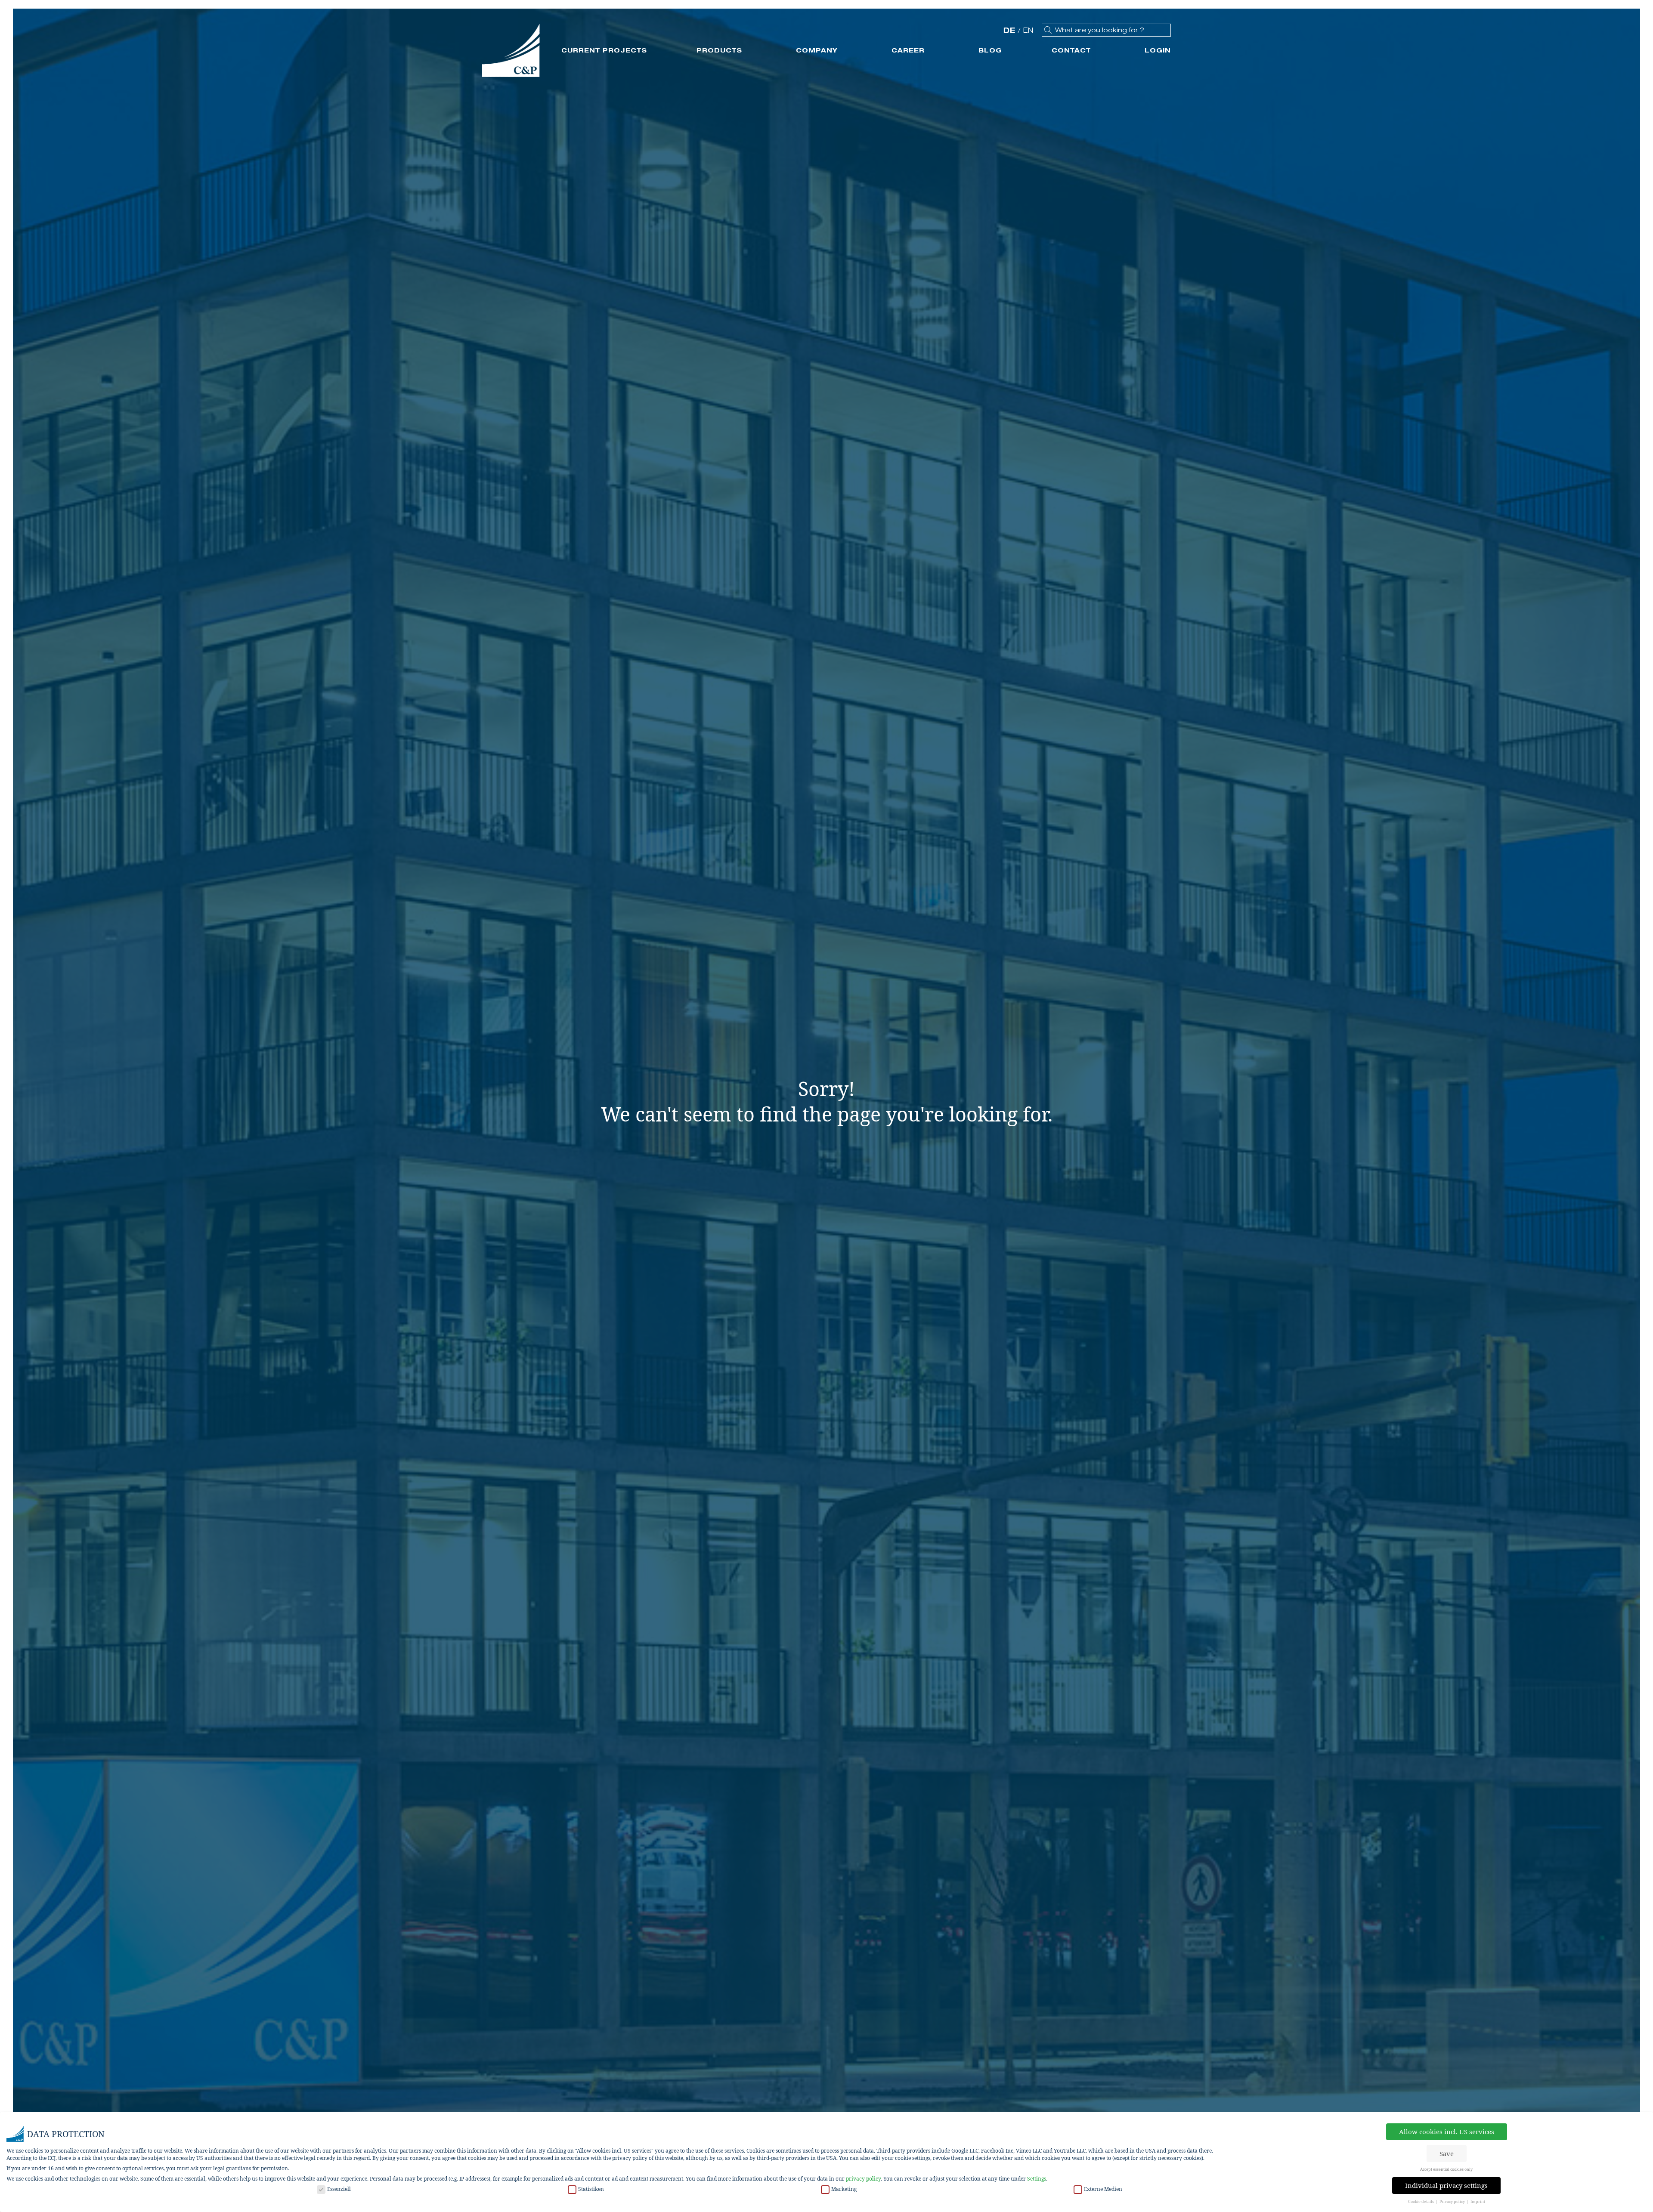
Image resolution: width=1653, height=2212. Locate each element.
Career (908, 50)
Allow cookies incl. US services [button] (1447, 2132)
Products (719, 50)
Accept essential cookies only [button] (1446, 2169)
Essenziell (339, 2189)
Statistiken (591, 2189)
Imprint (1478, 2201)
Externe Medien (1103, 2189)
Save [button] (1447, 2153)
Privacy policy (1453, 2201)
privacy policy (863, 2179)
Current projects (604, 50)
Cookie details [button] (1421, 2201)
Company (817, 50)
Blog (990, 50)
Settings (1037, 2179)
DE (1009, 30)
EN (1028, 30)
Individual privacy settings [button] (1446, 2185)
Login (1158, 50)
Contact (1071, 50)
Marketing (844, 2189)
